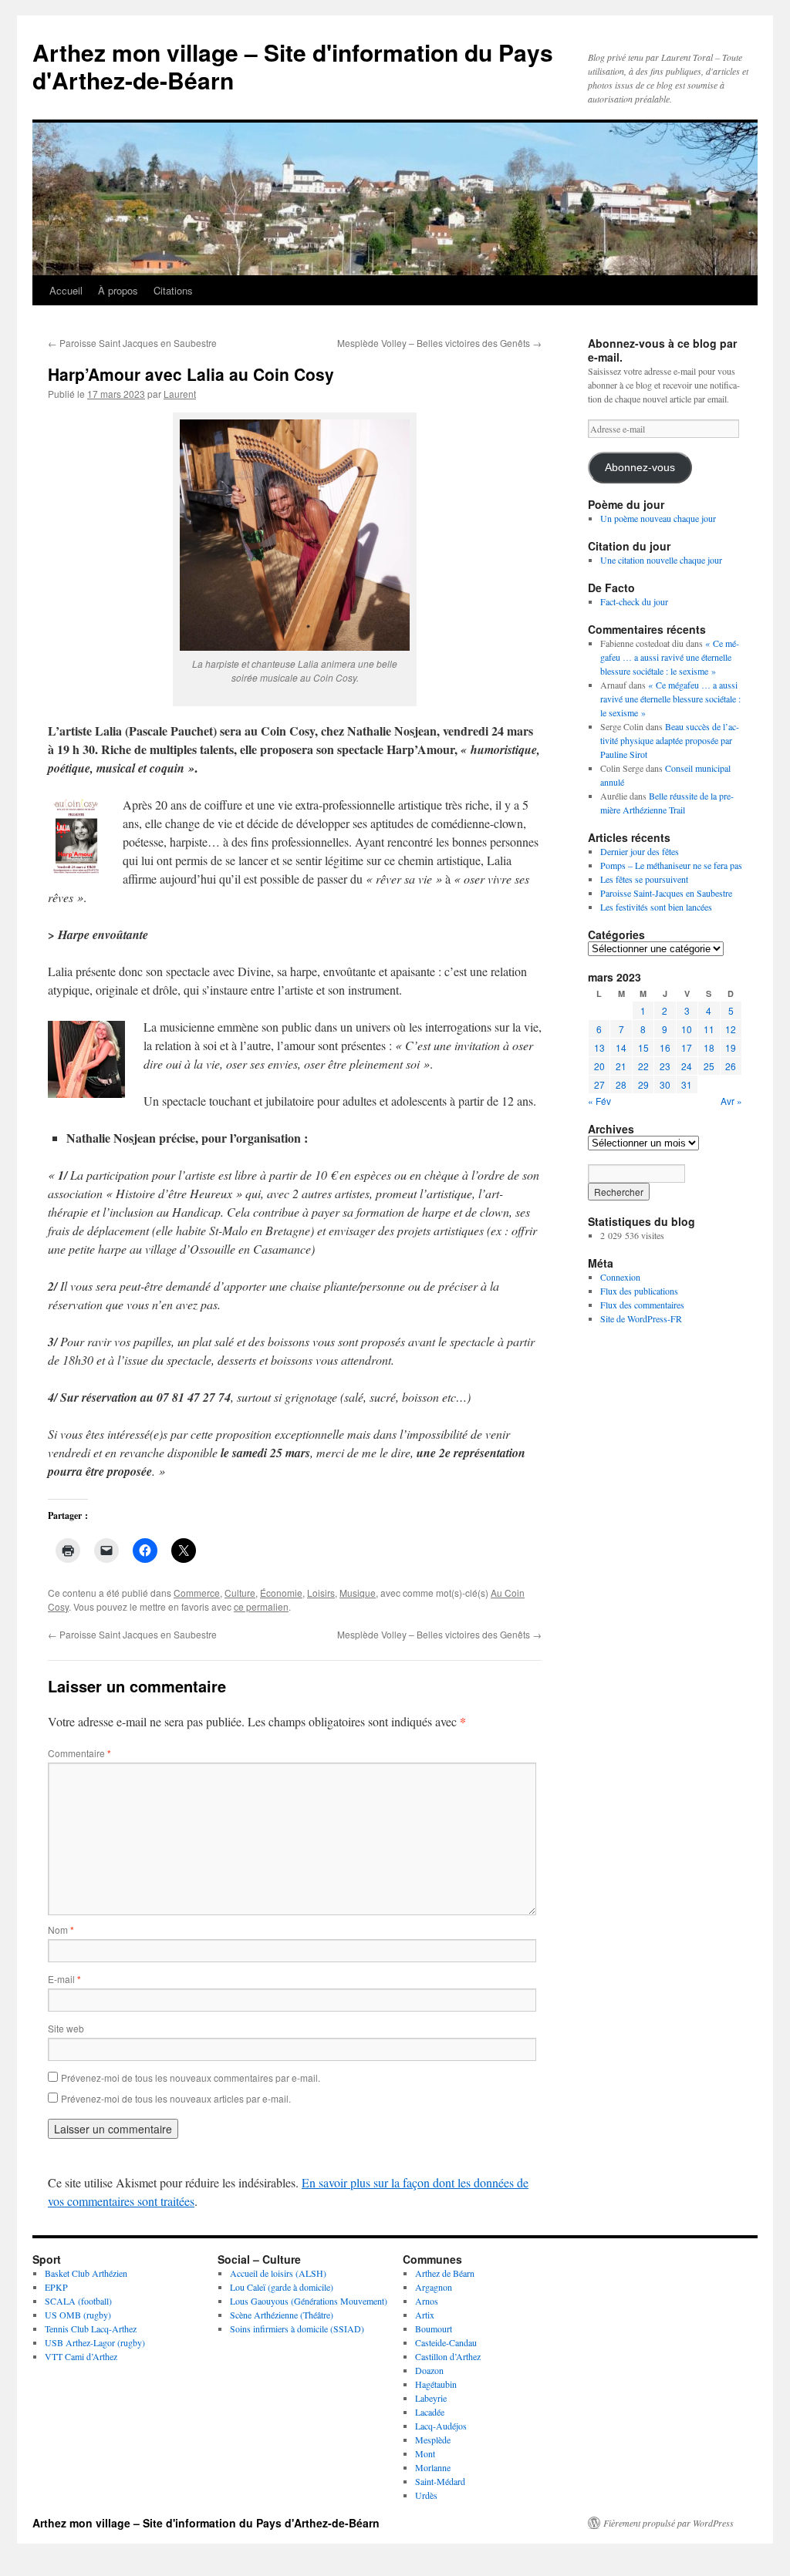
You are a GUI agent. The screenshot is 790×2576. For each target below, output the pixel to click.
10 (687, 1029)
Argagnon (434, 2287)
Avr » (731, 1101)
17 (687, 1047)
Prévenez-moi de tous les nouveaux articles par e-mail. (176, 2098)
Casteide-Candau (446, 2342)
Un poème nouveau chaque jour (658, 518)
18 (709, 1047)
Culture (240, 1593)
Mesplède (433, 2440)
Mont (425, 2453)
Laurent (180, 394)
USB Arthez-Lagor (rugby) (95, 2342)
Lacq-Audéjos (441, 2426)
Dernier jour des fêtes (640, 851)
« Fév (599, 1101)
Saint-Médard (440, 2481)
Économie (281, 1593)
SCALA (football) (78, 2301)
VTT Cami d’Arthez (81, 2356)
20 (599, 1066)
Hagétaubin (436, 2384)
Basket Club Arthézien (86, 2273)
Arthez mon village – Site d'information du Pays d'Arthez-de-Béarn (293, 66)
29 (643, 1084)
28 (621, 1084)
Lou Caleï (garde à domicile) (282, 2287)
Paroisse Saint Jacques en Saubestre (132, 343)
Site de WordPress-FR (641, 1318)
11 (709, 1029)
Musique (358, 1593)
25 (709, 1066)
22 (643, 1066)
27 (599, 1084)
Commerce (197, 1593)
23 (665, 1066)
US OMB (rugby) (78, 2315)
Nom (61, 1929)
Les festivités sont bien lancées (656, 907)
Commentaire (79, 1753)
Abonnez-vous (640, 468)
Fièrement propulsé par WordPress (668, 2523)
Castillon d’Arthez (448, 2356)
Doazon (429, 2370)
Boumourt (434, 2329)
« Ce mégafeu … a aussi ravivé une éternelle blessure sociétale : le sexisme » (670, 657)
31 (687, 1084)
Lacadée (430, 2412)
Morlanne (433, 2467)
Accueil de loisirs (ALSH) (278, 2273)
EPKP (56, 2287)
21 (621, 1066)
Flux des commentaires (642, 1305)
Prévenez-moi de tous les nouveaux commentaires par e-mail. (191, 2078)
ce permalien (261, 1606)
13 (599, 1047)
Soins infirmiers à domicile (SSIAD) (297, 2329)
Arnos (427, 2301)
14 (621, 1047)
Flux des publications (639, 1291)
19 (731, 1047)
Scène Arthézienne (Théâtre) (282, 2315)
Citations (173, 290)
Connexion (620, 1277)
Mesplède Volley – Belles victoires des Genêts (439, 343)
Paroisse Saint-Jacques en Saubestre (666, 893)
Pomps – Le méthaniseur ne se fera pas (671, 865)
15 (643, 1047)
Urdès (426, 2495)
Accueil (66, 290)
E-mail (64, 1979)
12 (731, 1029)
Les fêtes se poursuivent (644, 879)
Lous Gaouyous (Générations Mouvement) (309, 2301)
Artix (425, 2315)
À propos (118, 290)
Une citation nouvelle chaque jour (661, 560)
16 (665, 1047)
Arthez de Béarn (445, 2273)
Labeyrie (431, 2398)
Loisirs (321, 1593)
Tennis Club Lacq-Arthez (91, 2329)
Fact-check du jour (634, 601)
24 (687, 1066)
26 (731, 1066)
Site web (66, 2028)
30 (665, 1084)
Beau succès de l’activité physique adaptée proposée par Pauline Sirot (670, 740)
